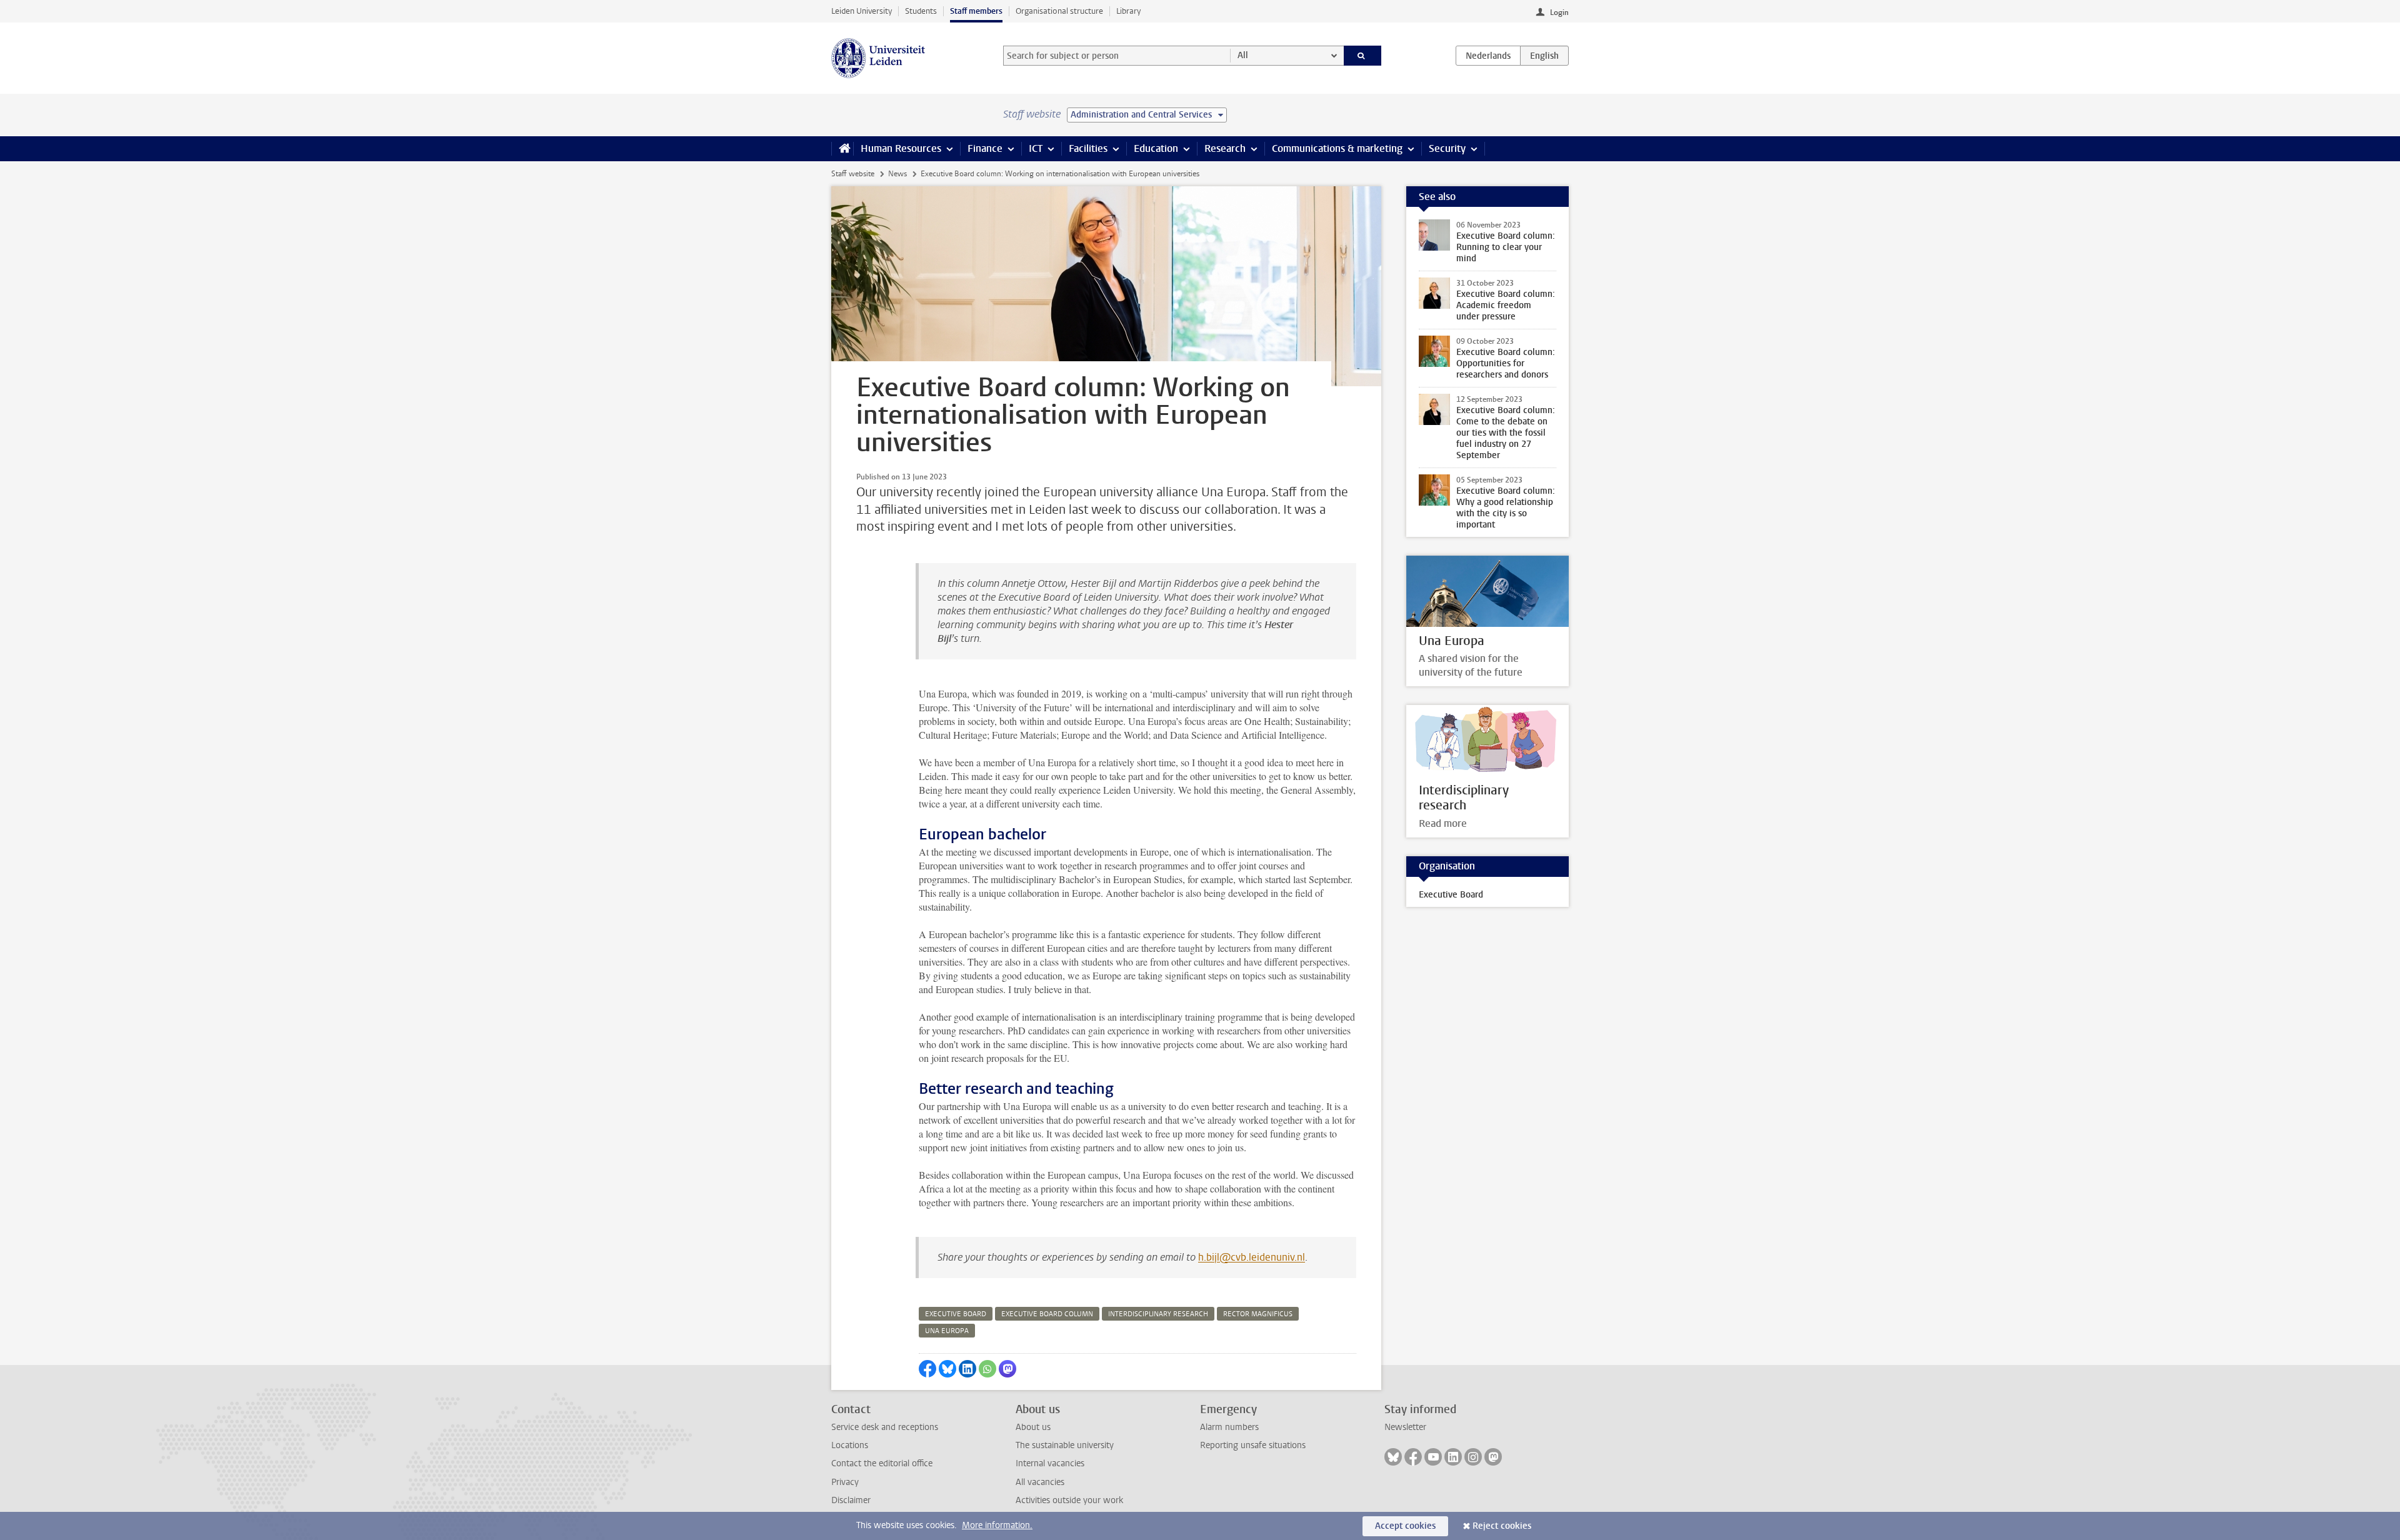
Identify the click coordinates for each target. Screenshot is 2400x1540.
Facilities (1088, 148)
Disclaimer (851, 1500)
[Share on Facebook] (927, 1369)
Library (1128, 11)
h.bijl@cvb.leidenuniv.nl (1252, 1257)
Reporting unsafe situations (1253, 1445)
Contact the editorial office (882, 1463)
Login (1559, 12)
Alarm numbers (1229, 1427)
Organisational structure (1059, 11)
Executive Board (1451, 895)
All (1243, 55)
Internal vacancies (1050, 1463)
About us (1033, 1427)
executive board (956, 1314)
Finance (985, 148)
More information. (997, 1525)
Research (1225, 148)
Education (1156, 148)
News (897, 174)
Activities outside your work (1069, 1500)
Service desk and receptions (885, 1427)
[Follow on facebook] (1413, 1457)
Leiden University (862, 11)
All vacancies (1040, 1482)
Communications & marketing (1337, 148)
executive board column (1047, 1314)
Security (1447, 148)
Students (921, 11)
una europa (947, 1331)
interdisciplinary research (1158, 1314)
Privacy (845, 1482)
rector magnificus (1258, 1314)
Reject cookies (1502, 1526)
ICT (1036, 148)
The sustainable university (1065, 1445)
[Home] (842, 149)
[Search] (1363, 56)
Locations (850, 1445)
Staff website (853, 174)
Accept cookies (1405, 1526)
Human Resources (901, 148)
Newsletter (1405, 1427)
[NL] (1488, 56)
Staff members (976, 11)
